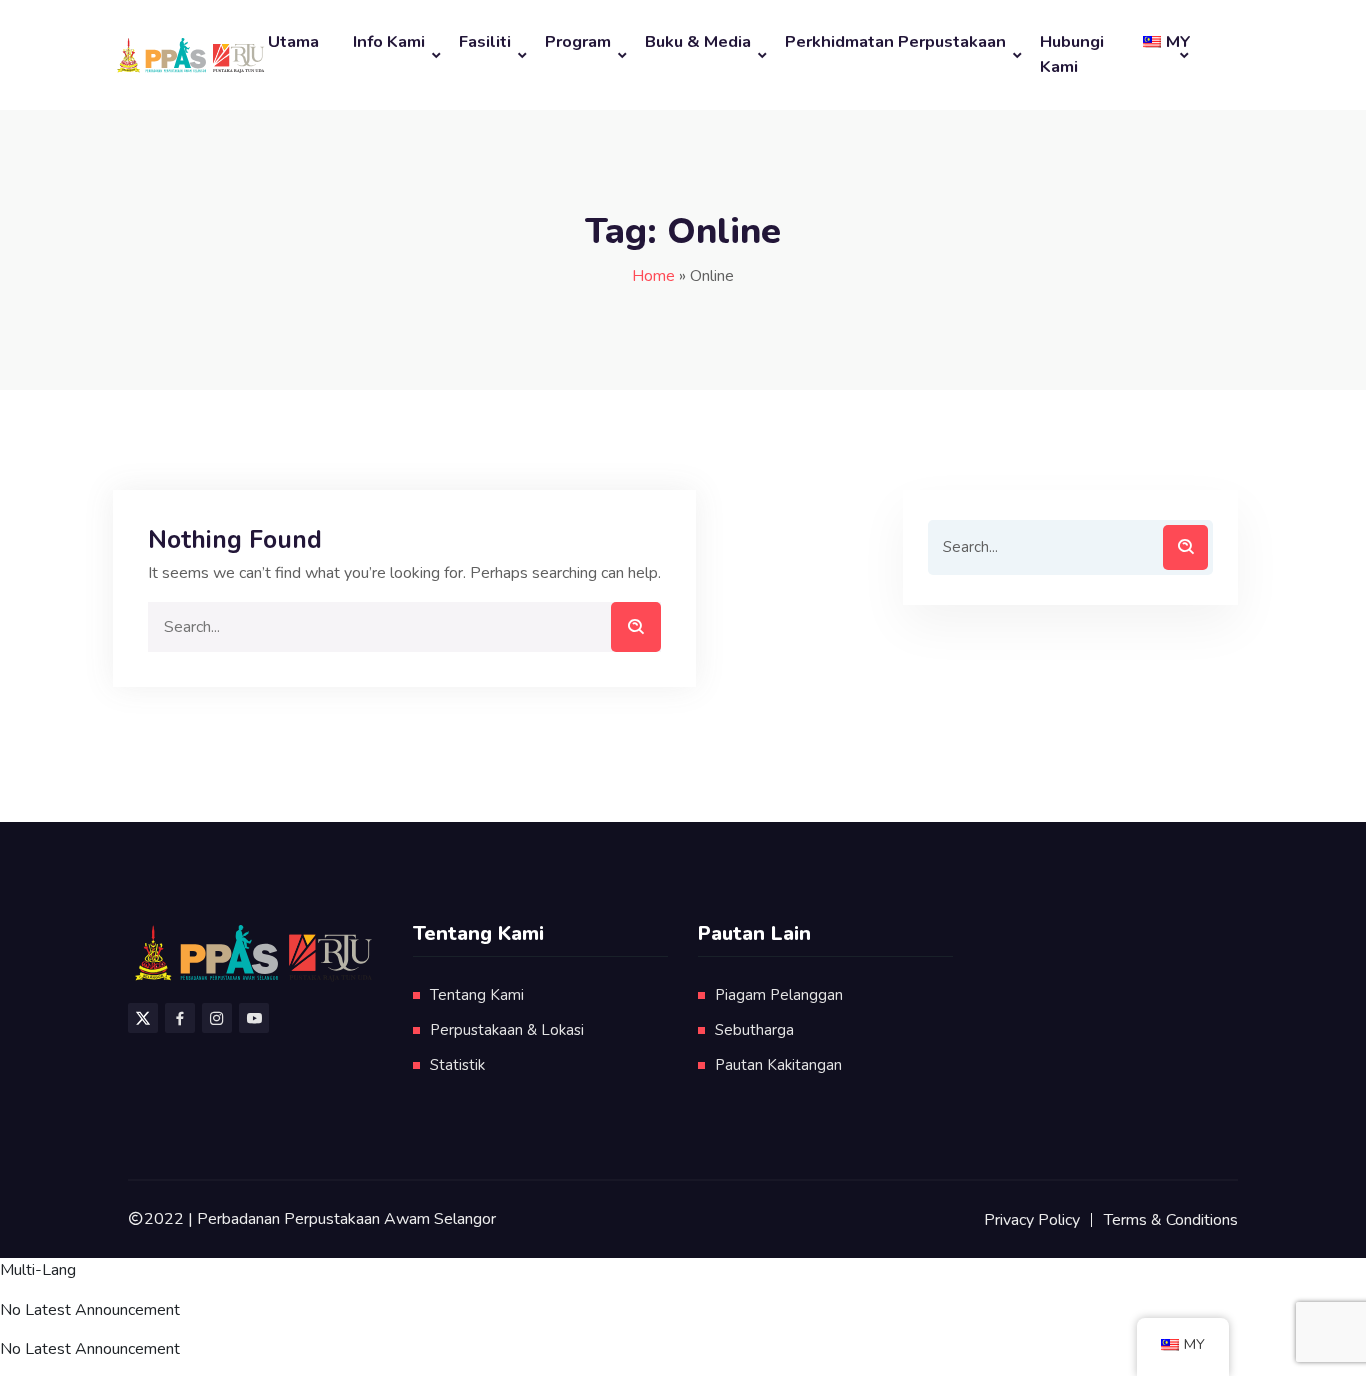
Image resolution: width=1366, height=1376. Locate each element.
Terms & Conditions (1171, 1220)
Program (578, 41)
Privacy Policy (1032, 1220)
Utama (293, 41)
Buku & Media (698, 41)
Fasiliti (485, 41)
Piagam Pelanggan (779, 995)
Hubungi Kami (1072, 54)
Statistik (457, 1065)
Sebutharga (754, 1030)
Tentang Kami (477, 995)
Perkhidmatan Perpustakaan (895, 41)
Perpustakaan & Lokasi (507, 1030)
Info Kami (389, 41)
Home (653, 276)
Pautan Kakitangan (778, 1065)
